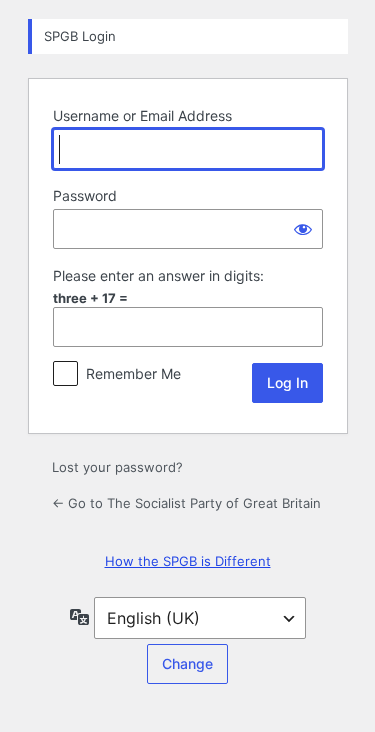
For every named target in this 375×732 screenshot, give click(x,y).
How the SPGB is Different (188, 561)
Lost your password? (117, 467)
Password (85, 195)
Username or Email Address (142, 115)
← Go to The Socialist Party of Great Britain (186, 503)
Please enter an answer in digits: (158, 275)
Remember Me (133, 373)
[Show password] (303, 229)
